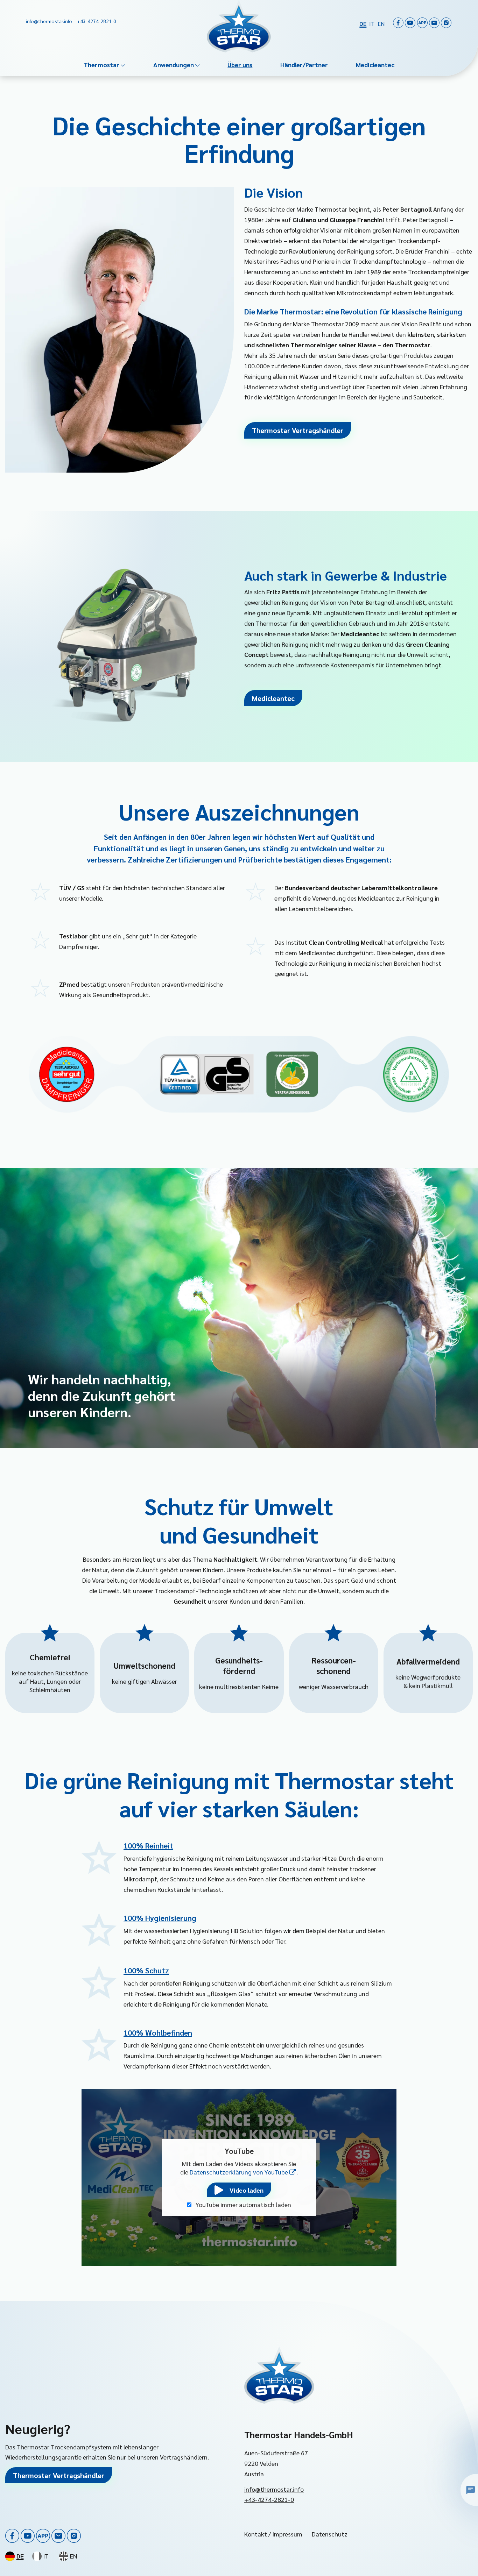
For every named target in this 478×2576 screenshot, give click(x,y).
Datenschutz (330, 2534)
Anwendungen (174, 65)
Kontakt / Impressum (273, 2534)
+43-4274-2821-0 (269, 2499)
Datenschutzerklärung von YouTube (243, 2172)
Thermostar (101, 65)
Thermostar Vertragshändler (298, 430)
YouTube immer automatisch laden (243, 2204)
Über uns (240, 65)
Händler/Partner (304, 65)
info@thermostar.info (274, 2489)
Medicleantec (375, 65)
